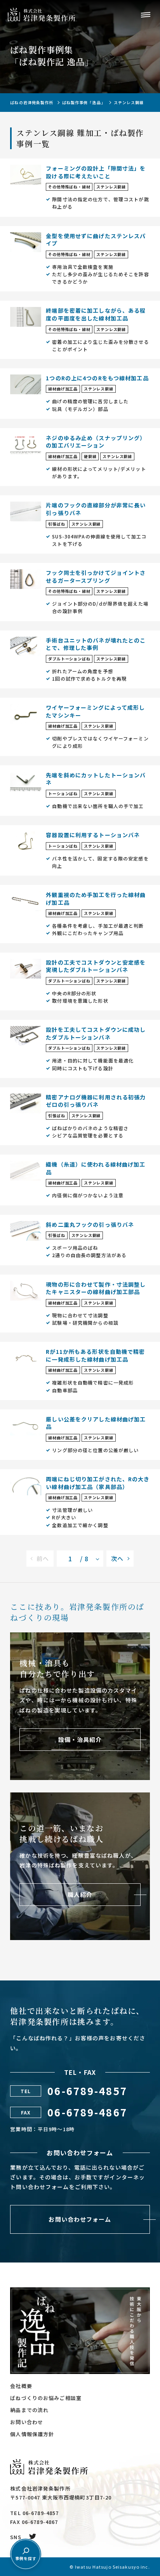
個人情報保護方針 (32, 2434)
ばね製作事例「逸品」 (84, 103)
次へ (117, 1558)
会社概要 (21, 2386)
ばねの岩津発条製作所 (32, 103)
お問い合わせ (27, 2422)
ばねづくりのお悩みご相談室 (46, 2398)
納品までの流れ (29, 2410)
